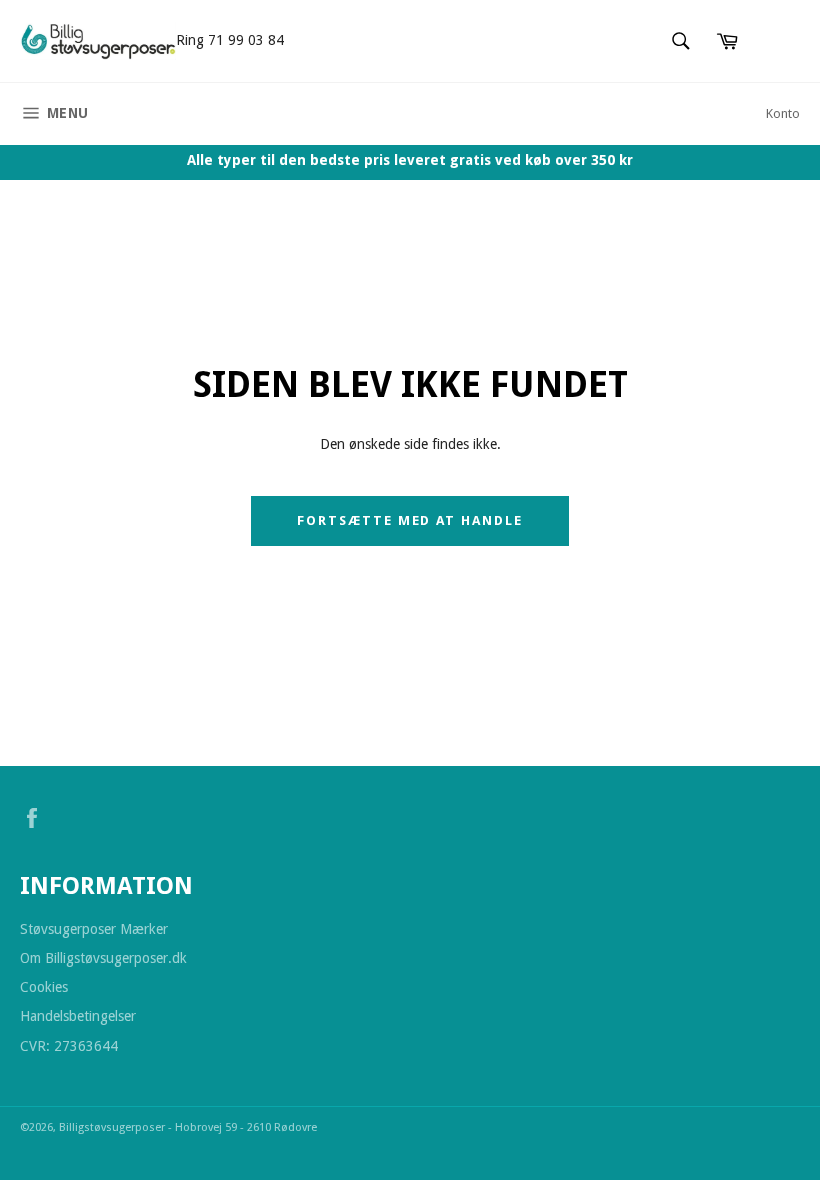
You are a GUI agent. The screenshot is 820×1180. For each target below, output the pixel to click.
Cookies (44, 987)
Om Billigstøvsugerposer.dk (103, 958)
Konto (783, 113)
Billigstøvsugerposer (113, 1127)
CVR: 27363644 (69, 1046)
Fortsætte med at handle (410, 520)
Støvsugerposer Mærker (94, 929)
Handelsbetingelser (78, 1016)
